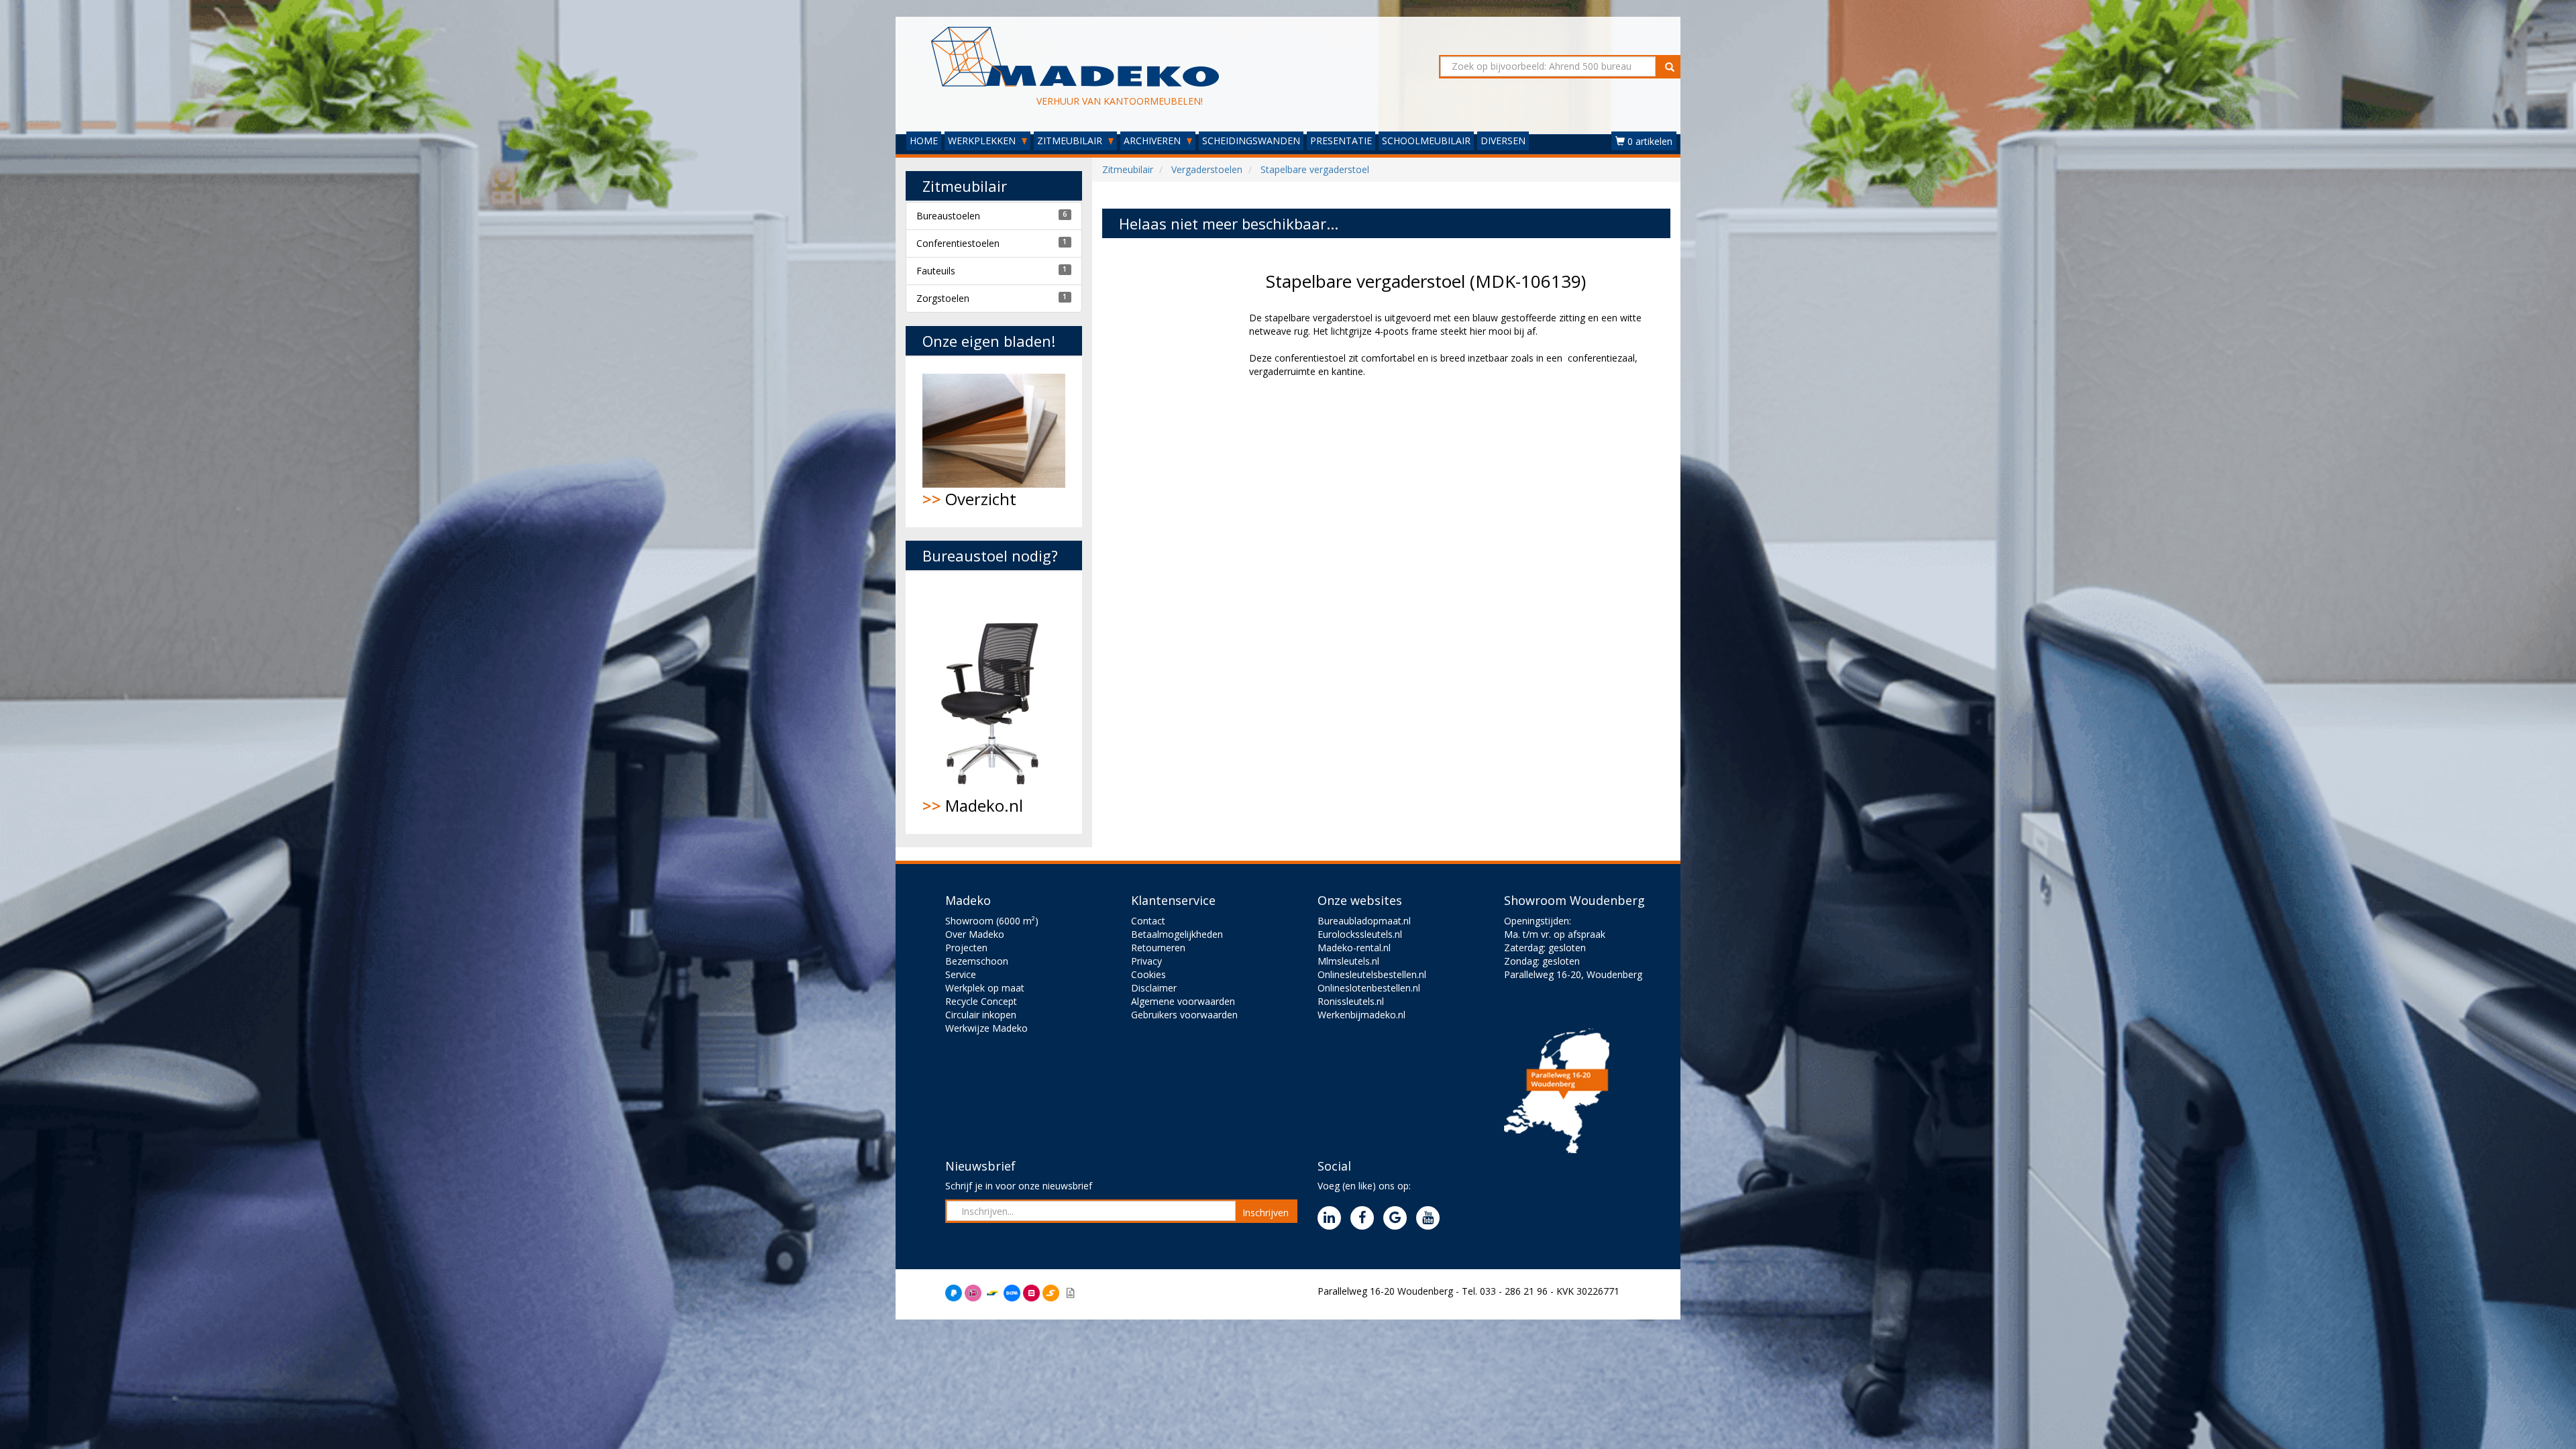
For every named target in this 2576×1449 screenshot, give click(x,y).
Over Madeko (975, 934)
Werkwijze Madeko (986, 1028)
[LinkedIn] (1333, 1219)
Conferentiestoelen (958, 243)
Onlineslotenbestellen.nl (1369, 988)
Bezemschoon (977, 961)
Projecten (966, 948)
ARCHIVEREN (1153, 141)
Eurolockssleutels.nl (1360, 934)
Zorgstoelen (943, 298)
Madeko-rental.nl (1354, 948)
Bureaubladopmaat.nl (1364, 921)
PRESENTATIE (1341, 141)
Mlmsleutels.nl (1348, 961)
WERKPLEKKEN (983, 141)
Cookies (1148, 974)
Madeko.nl (973, 805)
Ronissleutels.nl (1351, 1001)
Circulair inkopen (981, 1015)
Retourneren (1158, 948)
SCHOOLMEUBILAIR (1426, 141)
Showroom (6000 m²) (992, 921)
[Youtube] (1431, 1219)
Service (961, 974)
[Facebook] (1365, 1219)
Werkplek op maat (985, 988)
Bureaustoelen (948, 216)
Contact (1148, 921)
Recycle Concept (981, 1001)
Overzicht (969, 499)
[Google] (1398, 1219)
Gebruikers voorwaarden (1184, 1015)
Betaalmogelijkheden (1177, 934)
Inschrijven (1266, 1213)
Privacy (1146, 961)
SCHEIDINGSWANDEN (1251, 141)
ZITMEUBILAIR (1071, 141)
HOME (924, 141)
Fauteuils (936, 271)
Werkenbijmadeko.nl (1361, 1015)
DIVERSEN (1503, 141)
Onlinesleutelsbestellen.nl (1372, 974)
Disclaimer (1154, 988)
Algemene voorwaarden (1183, 1001)
